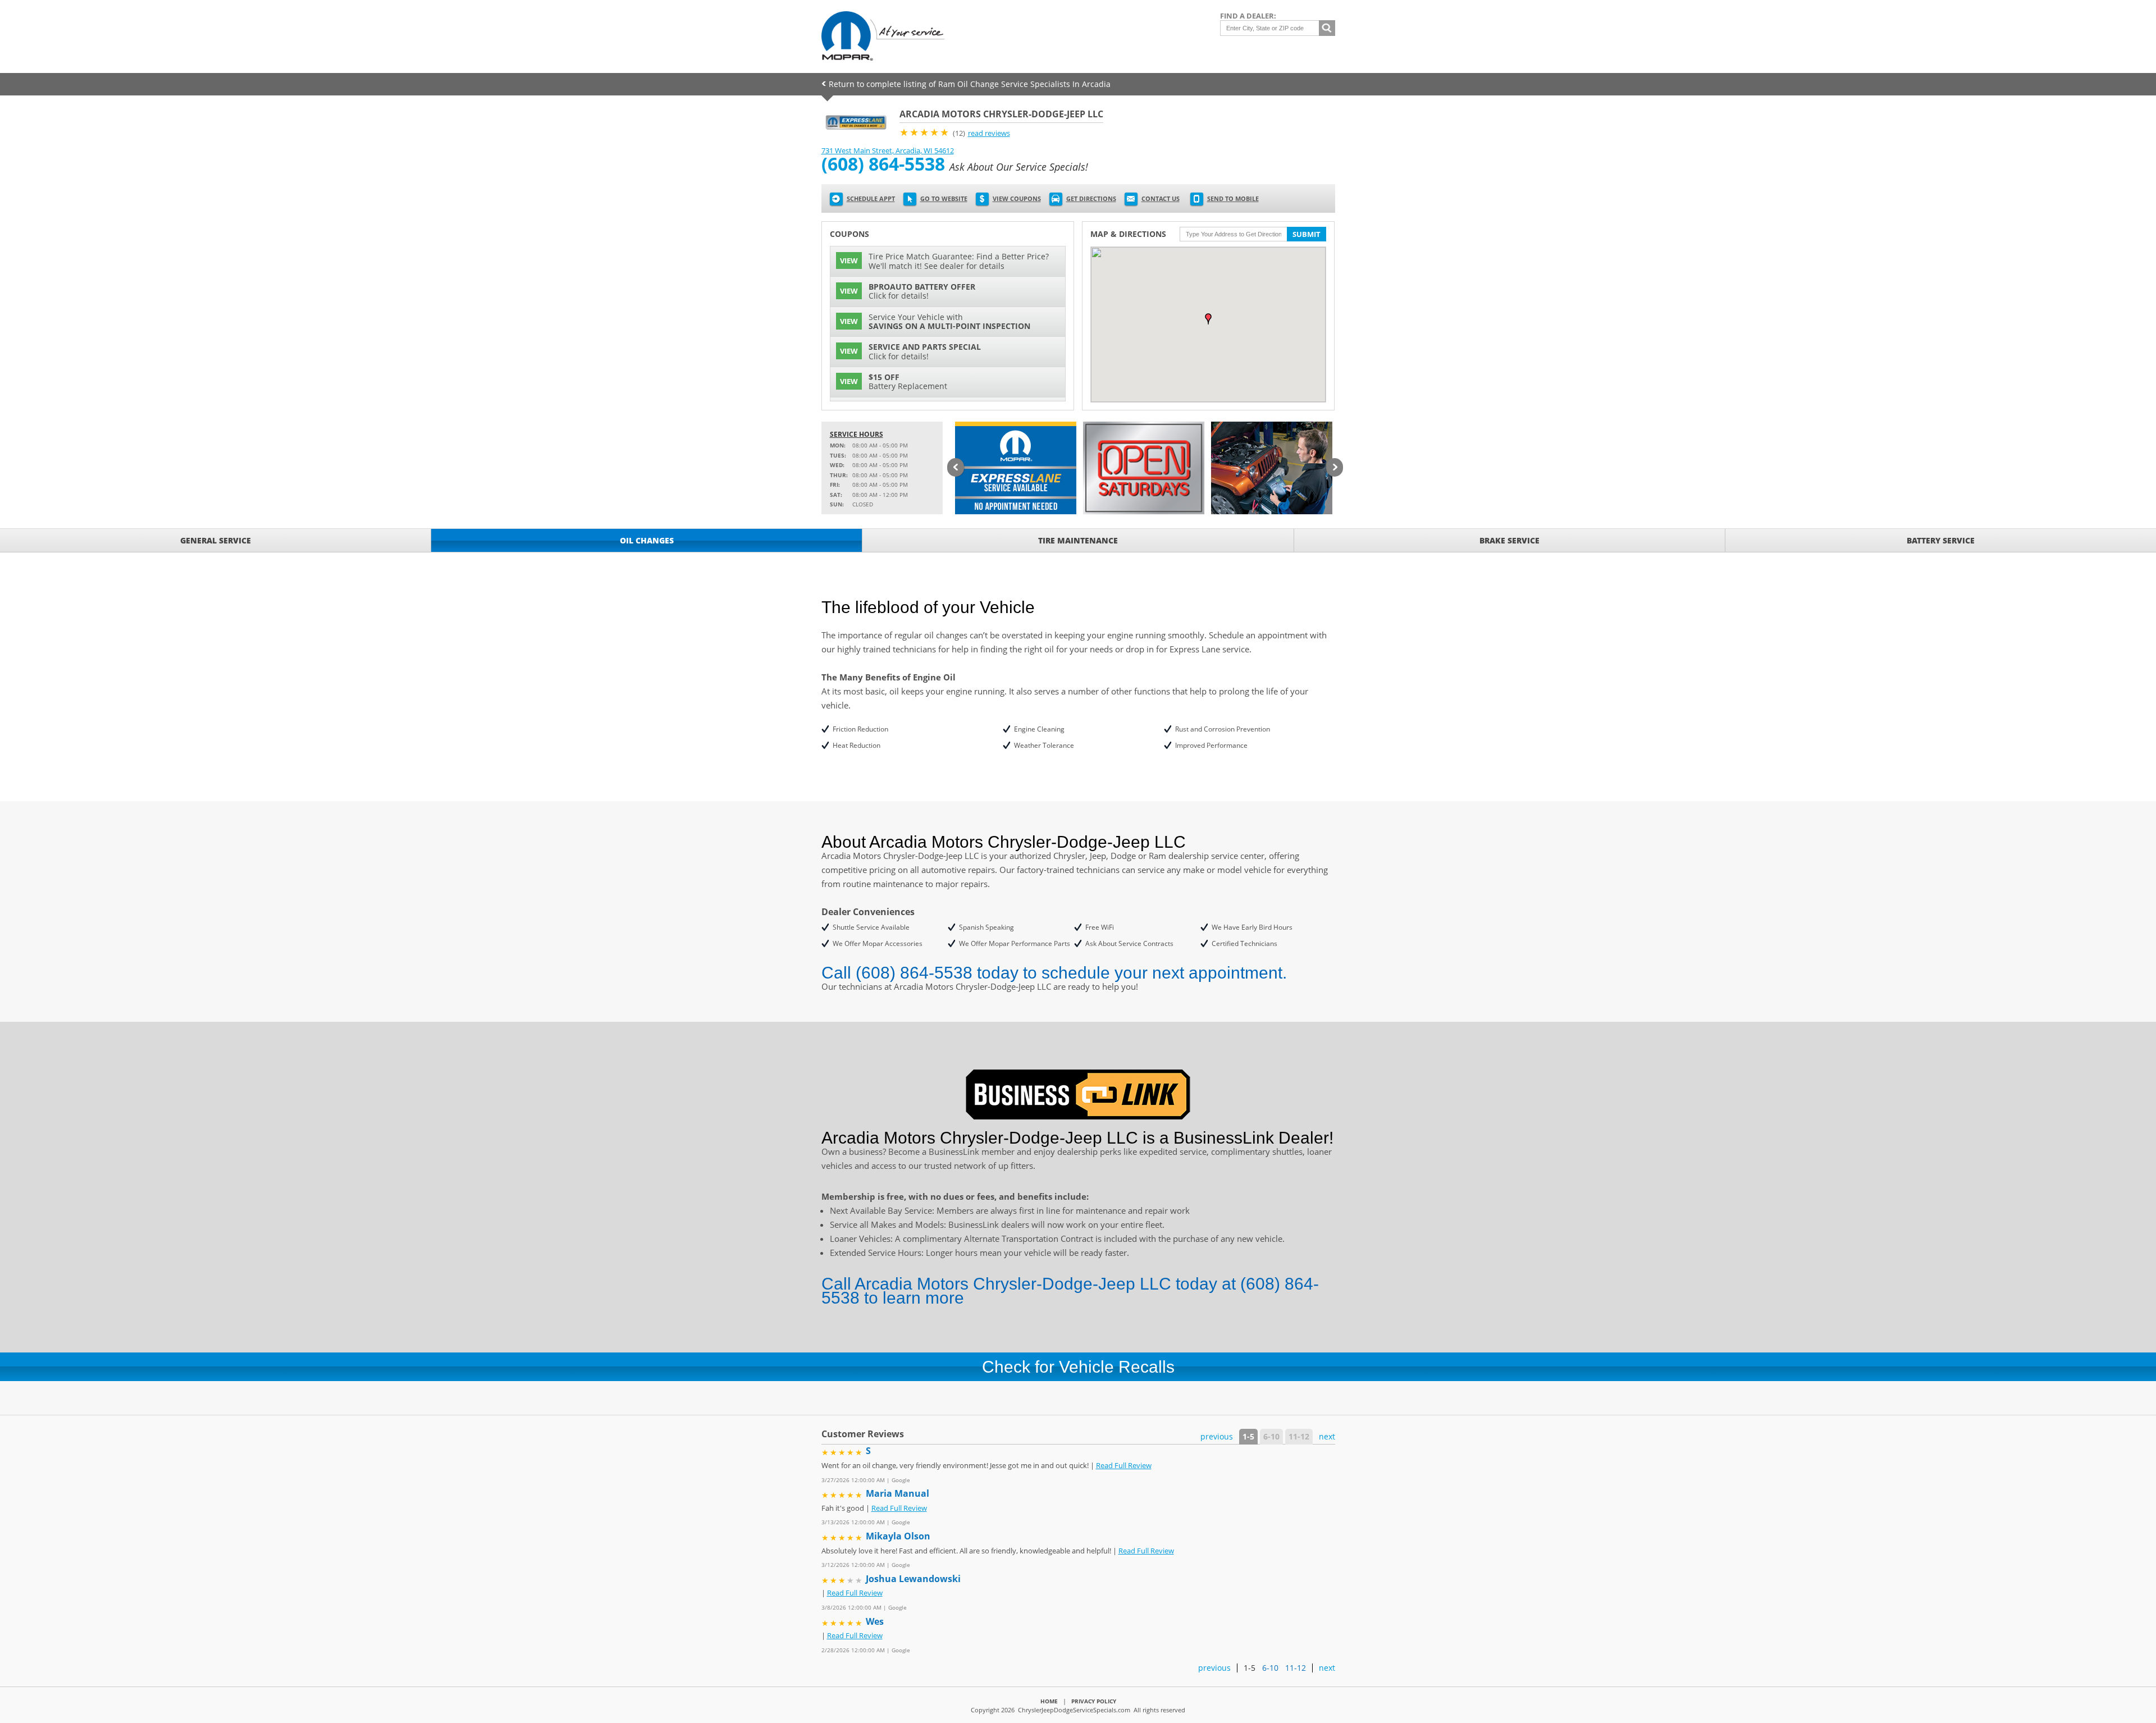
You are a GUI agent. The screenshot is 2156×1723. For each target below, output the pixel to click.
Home (1049, 1701)
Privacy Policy (1094, 1701)
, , (888, 150)
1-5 (1248, 1436)
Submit (1307, 234)
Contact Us (1161, 198)
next (1327, 1436)
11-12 (1299, 1436)
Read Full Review (1124, 1465)
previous (1217, 1436)
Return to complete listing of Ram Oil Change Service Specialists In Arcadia (970, 84)
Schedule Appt (871, 198)
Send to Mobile (1233, 198)
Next (1335, 468)
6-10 (1271, 1436)
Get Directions (1091, 198)
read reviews (989, 133)
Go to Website (944, 198)
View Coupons (1017, 198)
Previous (956, 468)
